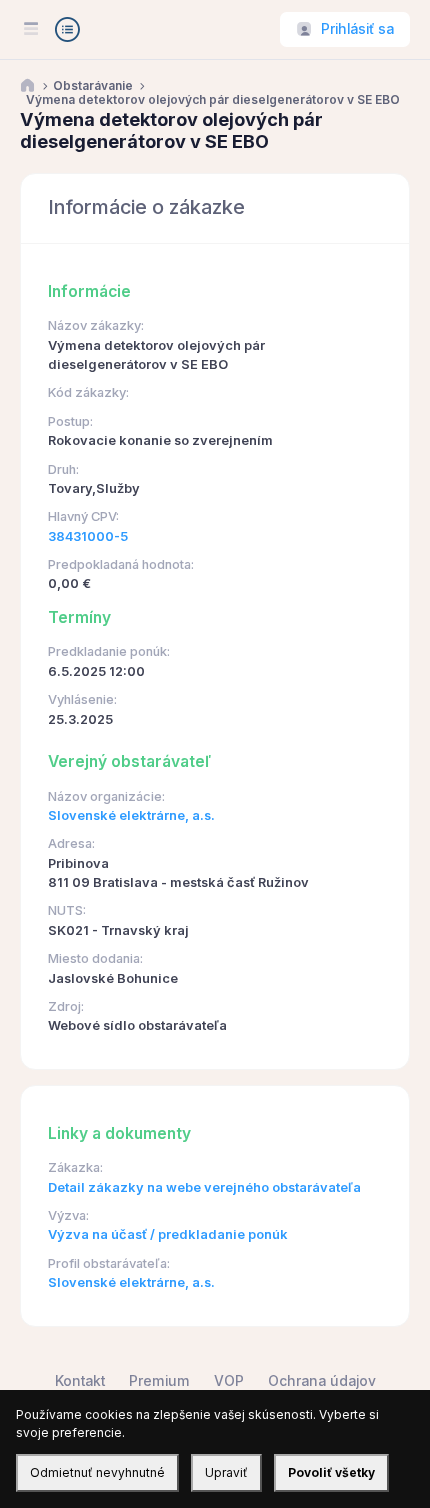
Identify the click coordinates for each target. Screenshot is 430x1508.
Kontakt (80, 1381)
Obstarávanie (93, 86)
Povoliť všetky (331, 1472)
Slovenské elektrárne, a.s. (131, 815)
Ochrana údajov (322, 1381)
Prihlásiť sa (357, 29)
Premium (159, 1381)
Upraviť (226, 1472)
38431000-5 (88, 536)
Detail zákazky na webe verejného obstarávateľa (204, 1187)
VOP (229, 1381)
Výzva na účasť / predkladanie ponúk (168, 1234)
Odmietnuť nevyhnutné (97, 1472)
